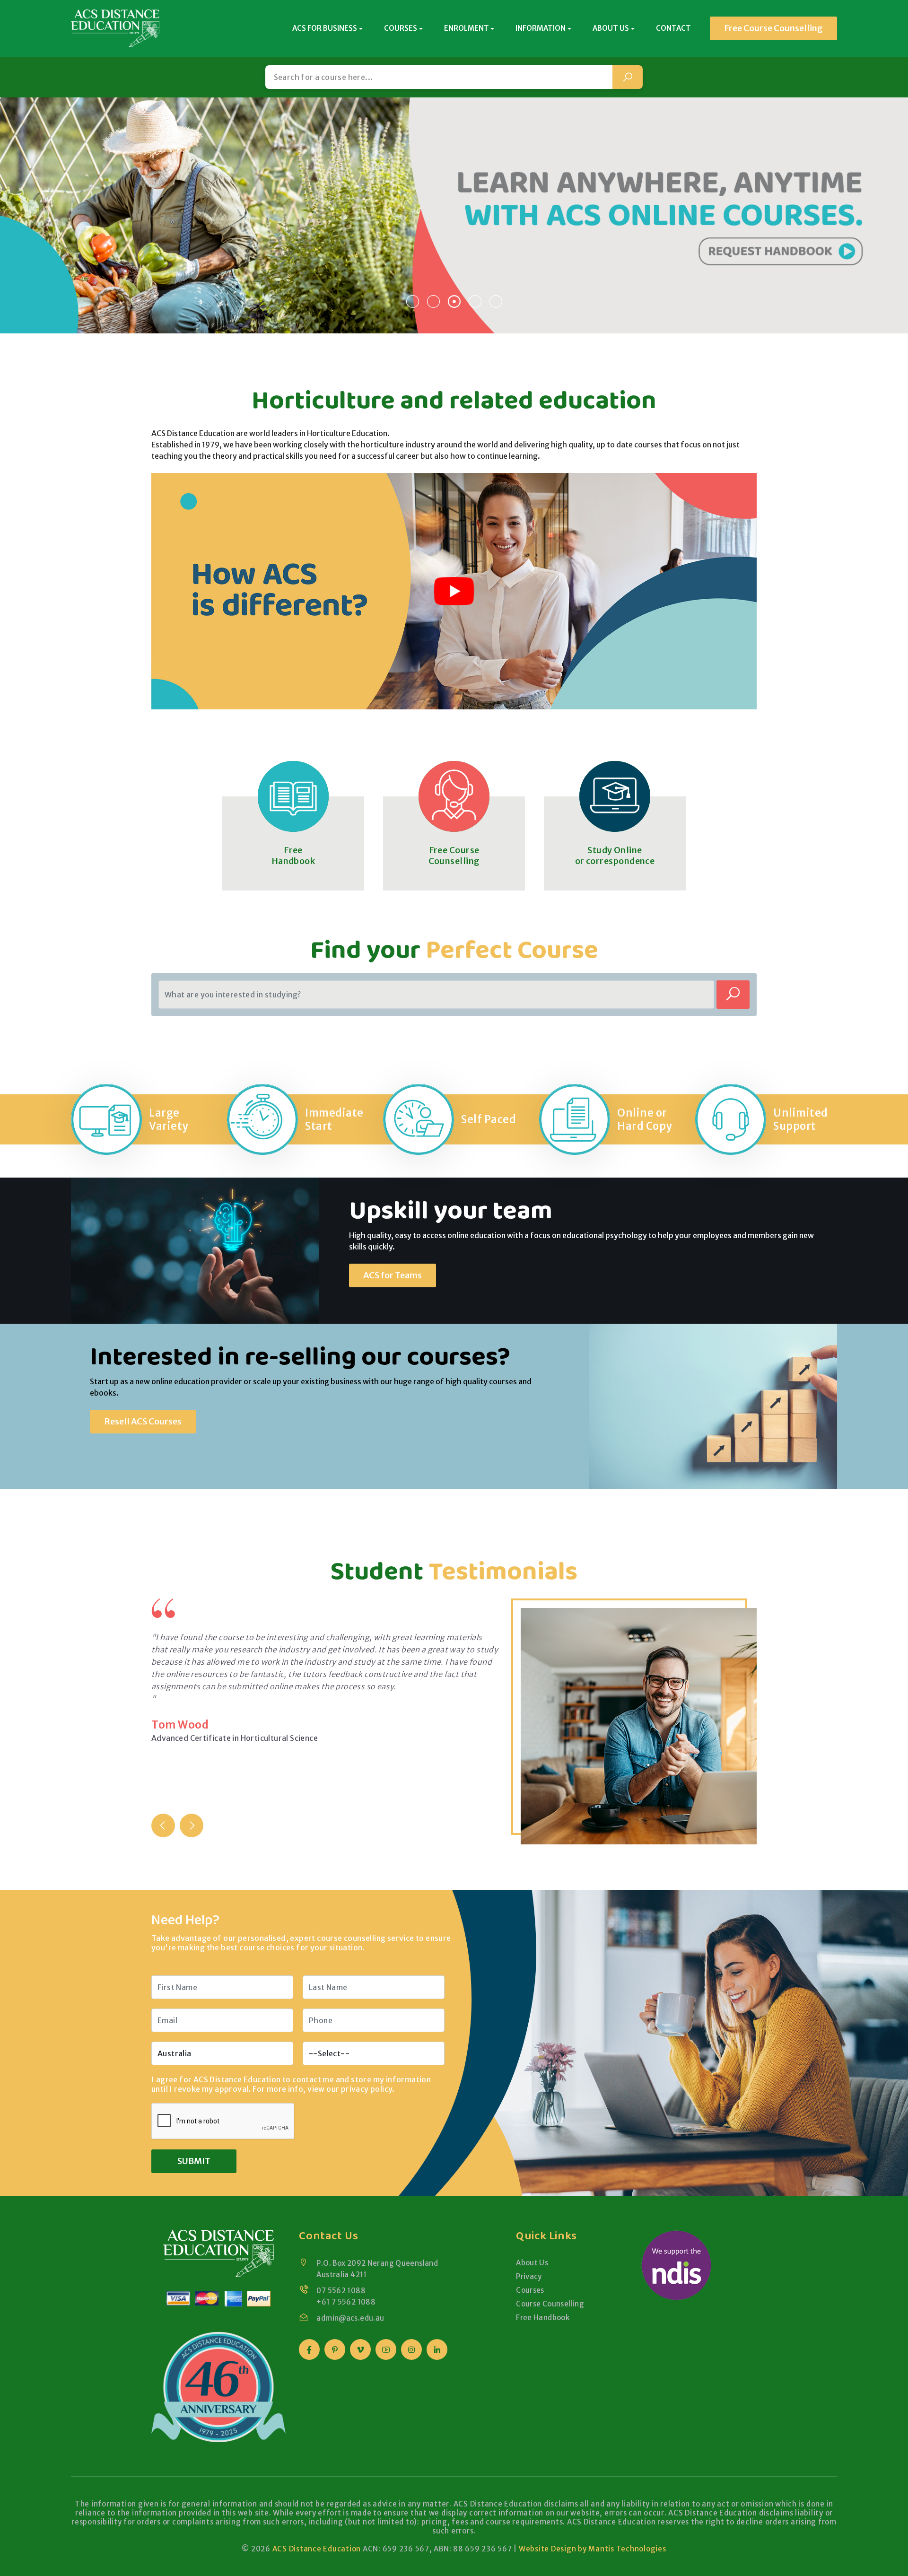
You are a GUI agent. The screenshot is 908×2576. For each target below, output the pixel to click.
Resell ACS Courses (143, 1421)
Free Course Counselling (773, 28)
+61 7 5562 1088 (346, 2302)
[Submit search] (628, 77)
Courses (530, 2290)
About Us (532, 2263)
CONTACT (673, 28)
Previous (163, 1825)
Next (192, 1825)
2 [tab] (433, 301)
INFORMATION (541, 28)
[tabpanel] (454, 215)
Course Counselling (550, 2304)
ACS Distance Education (317, 2549)
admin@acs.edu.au (350, 2318)
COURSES (401, 28)
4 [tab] (475, 301)
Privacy (529, 2276)
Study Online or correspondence (615, 856)
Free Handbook (293, 856)
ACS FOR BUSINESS (325, 28)
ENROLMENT (467, 28)
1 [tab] (412, 301)
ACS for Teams (393, 1275)
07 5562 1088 (341, 2291)
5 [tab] (496, 301)
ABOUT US (611, 28)
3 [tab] (454, 301)
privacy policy (367, 2089)
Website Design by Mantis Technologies (593, 2549)
